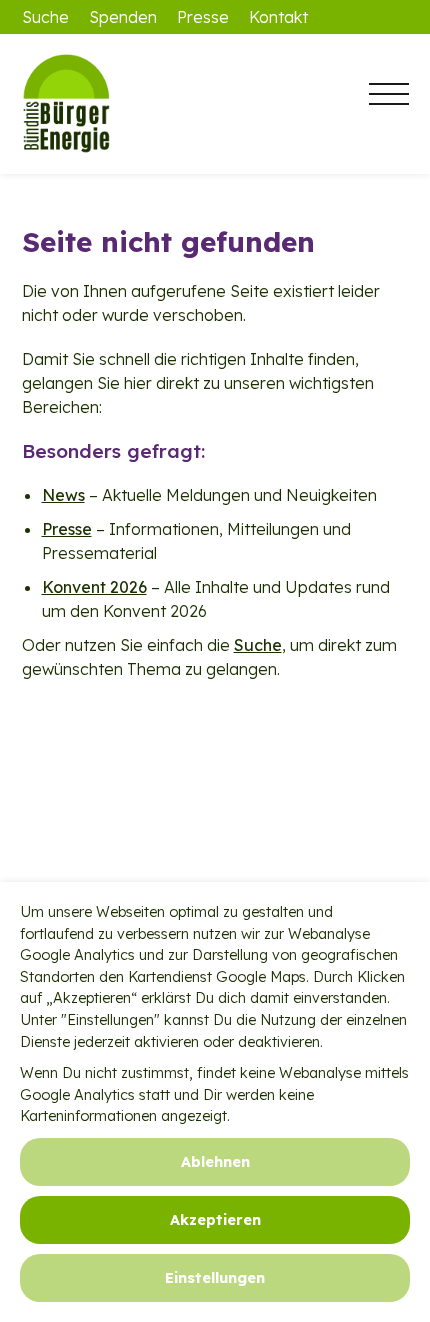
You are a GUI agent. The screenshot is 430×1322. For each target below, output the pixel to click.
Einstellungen (215, 1278)
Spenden (123, 17)
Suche (45, 17)
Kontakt (278, 17)
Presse (203, 17)
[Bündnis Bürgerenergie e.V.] (122, 104)
